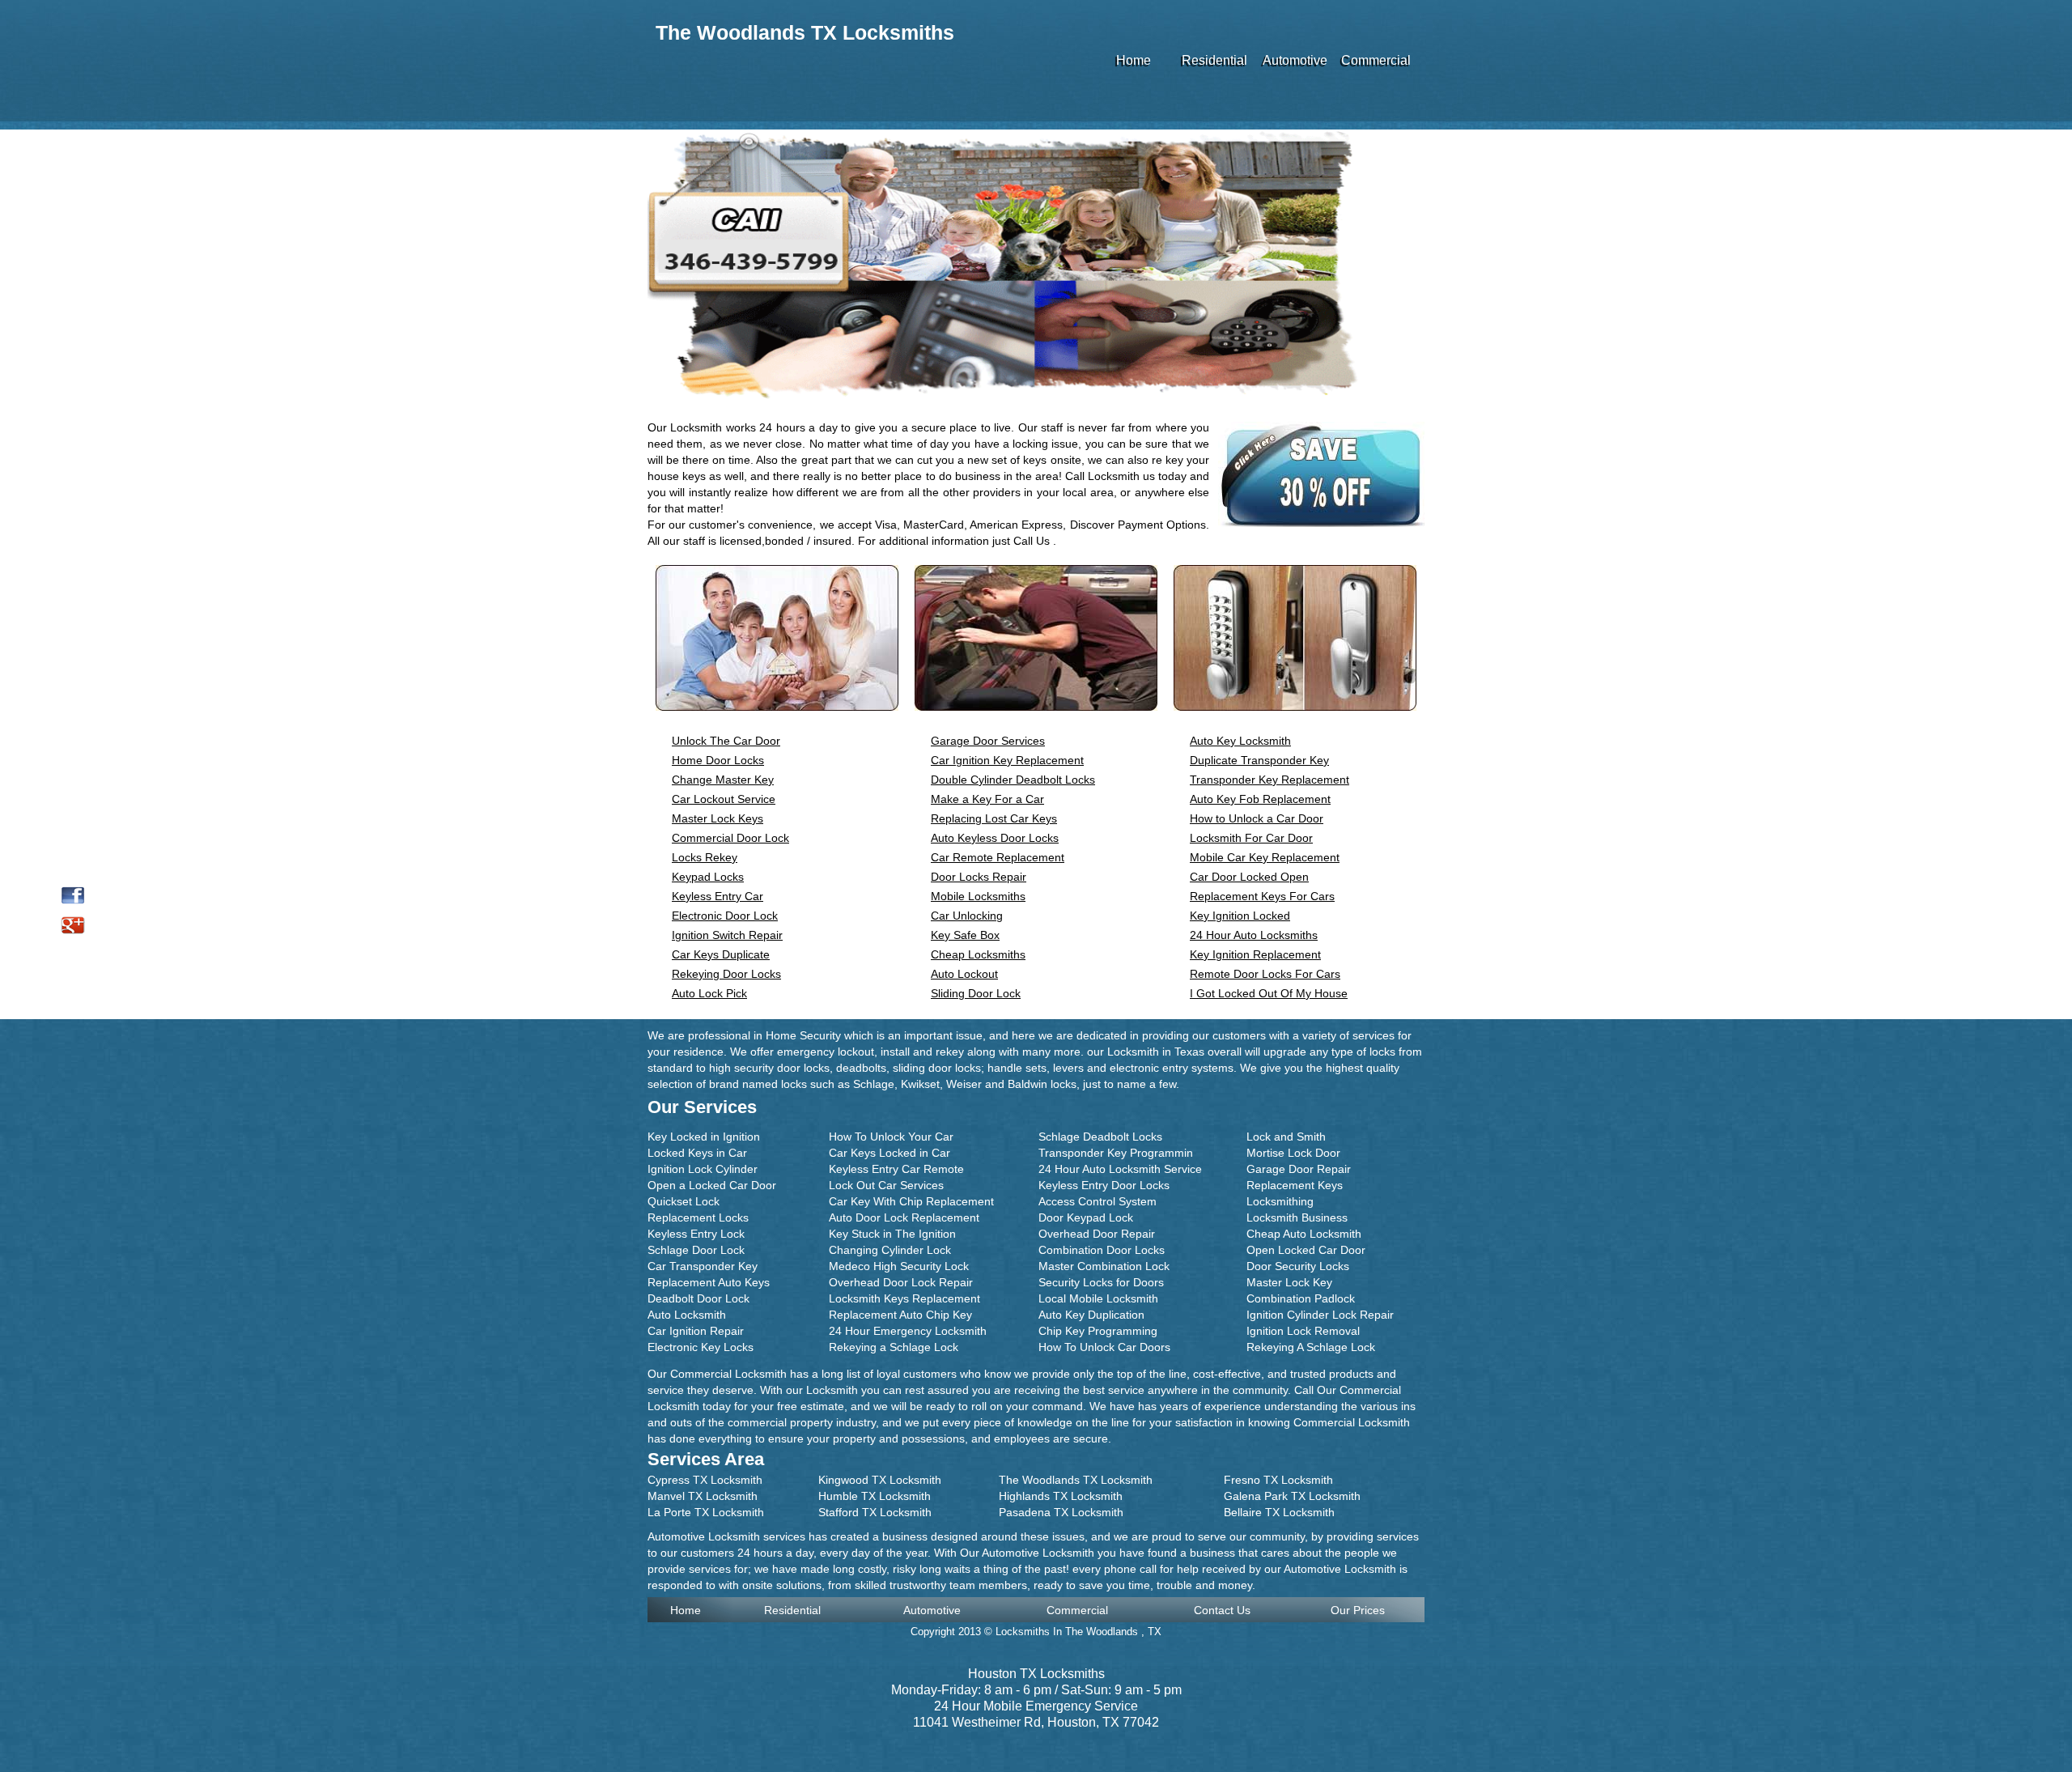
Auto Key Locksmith (1240, 741)
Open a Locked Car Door (712, 1185)
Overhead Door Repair (1097, 1234)
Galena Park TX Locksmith (1292, 1496)
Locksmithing (1280, 1201)
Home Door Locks (718, 760)
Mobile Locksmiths (978, 896)
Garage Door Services (988, 741)
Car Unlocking (967, 916)
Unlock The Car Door (726, 741)
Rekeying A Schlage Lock (1311, 1347)
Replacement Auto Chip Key (900, 1315)
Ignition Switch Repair (727, 935)
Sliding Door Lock (976, 993)
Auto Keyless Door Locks (995, 838)
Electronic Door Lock (725, 916)
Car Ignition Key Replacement (1007, 760)
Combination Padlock (1301, 1298)
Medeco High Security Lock (899, 1266)
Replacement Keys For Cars (1262, 896)
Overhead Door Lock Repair (901, 1282)
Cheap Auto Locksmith (1304, 1234)
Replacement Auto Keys (709, 1282)
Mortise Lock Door (1293, 1153)
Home (1134, 60)
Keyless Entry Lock (696, 1234)
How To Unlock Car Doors (1104, 1347)
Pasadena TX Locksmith (1061, 1512)
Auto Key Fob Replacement (1260, 799)
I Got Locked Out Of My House (1269, 993)
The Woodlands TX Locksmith (1076, 1480)
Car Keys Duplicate (721, 954)
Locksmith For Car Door (1251, 838)
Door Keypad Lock (1086, 1217)
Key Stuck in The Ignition (892, 1234)
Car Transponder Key (703, 1266)
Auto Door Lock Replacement (904, 1217)
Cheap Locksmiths (978, 954)
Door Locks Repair (979, 877)
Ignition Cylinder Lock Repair (1320, 1315)
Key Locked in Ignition (704, 1137)
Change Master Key (723, 780)
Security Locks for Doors (1101, 1282)
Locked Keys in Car (697, 1153)
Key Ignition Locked (1240, 916)
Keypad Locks (708, 877)
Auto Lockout (964, 974)
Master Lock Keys (718, 818)
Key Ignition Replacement (1255, 954)
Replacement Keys (1295, 1185)
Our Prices (1358, 1610)
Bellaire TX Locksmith (1279, 1512)
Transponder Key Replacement (1270, 780)
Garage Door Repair (1299, 1169)
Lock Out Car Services (886, 1185)
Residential (1214, 60)
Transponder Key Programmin (1116, 1153)
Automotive (1295, 60)
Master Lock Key (1289, 1282)
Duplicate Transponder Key (1259, 760)
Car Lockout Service (724, 799)
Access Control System (1098, 1201)
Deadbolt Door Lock (698, 1298)
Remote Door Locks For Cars (1265, 974)
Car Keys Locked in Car (890, 1153)
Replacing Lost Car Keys (994, 818)
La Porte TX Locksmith (706, 1512)
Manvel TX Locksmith (703, 1496)
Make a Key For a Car (987, 799)
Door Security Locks (1298, 1266)
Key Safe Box (965, 935)
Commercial (1376, 60)
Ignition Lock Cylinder (703, 1169)
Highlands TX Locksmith (1061, 1496)
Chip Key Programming (1098, 1331)
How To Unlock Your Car (891, 1137)
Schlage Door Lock (696, 1250)
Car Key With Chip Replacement (911, 1201)
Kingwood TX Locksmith (880, 1480)
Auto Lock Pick (709, 993)
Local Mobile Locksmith (1098, 1298)
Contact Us (1222, 1610)
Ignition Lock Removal (1303, 1331)
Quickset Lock (684, 1201)
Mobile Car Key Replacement (1265, 857)
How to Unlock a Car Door (1257, 818)
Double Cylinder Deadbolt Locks (1013, 780)
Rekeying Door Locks (726, 974)
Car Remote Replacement (998, 857)
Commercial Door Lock (730, 838)
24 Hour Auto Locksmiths (1254, 935)
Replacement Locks (698, 1217)
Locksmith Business (1297, 1217)
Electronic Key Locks (701, 1347)
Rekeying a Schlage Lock (894, 1347)
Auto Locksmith (687, 1315)
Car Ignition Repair (696, 1331)
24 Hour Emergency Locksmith (908, 1331)
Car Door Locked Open (1249, 877)
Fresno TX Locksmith (1278, 1480)
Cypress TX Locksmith (705, 1480)
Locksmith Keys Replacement (904, 1298)
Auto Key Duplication (1091, 1315)
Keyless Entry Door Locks (1104, 1185)
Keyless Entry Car (718, 896)
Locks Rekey (705, 857)
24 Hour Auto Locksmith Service (1120, 1169)
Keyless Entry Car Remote (896, 1169)
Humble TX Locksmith (875, 1496)
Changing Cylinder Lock (890, 1250)
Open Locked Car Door (1306, 1250)
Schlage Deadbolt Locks (1100, 1137)
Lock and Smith (1286, 1137)
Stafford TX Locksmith (875, 1512)
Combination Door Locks (1102, 1250)
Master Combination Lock (1104, 1266)
